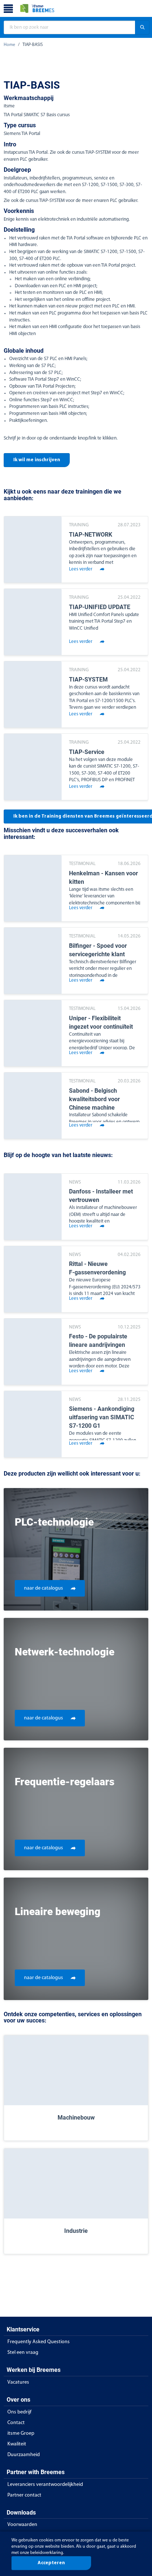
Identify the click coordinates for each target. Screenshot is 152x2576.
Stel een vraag (23, 2353)
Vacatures (18, 2382)
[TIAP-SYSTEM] (33, 694)
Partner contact (24, 2495)
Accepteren (51, 2563)
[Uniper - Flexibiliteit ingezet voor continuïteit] (33, 1033)
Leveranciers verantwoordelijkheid (45, 2485)
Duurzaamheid (24, 2455)
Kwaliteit (17, 2444)
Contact (16, 2423)
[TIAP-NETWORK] (33, 549)
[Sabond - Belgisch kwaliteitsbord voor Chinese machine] (33, 1106)
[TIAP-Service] (33, 767)
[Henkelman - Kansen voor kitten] (33, 888)
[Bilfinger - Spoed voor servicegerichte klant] (33, 961)
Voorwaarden (22, 2525)
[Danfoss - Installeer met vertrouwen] (33, 1207)
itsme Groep (21, 2433)
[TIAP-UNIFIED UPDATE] (33, 622)
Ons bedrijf (19, 2412)
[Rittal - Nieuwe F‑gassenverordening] (33, 1279)
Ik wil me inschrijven (37, 460)
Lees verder (81, 569)
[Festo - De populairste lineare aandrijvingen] (33, 1352)
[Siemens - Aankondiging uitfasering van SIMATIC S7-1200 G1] (33, 1424)
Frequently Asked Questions (39, 2342)
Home (9, 45)
